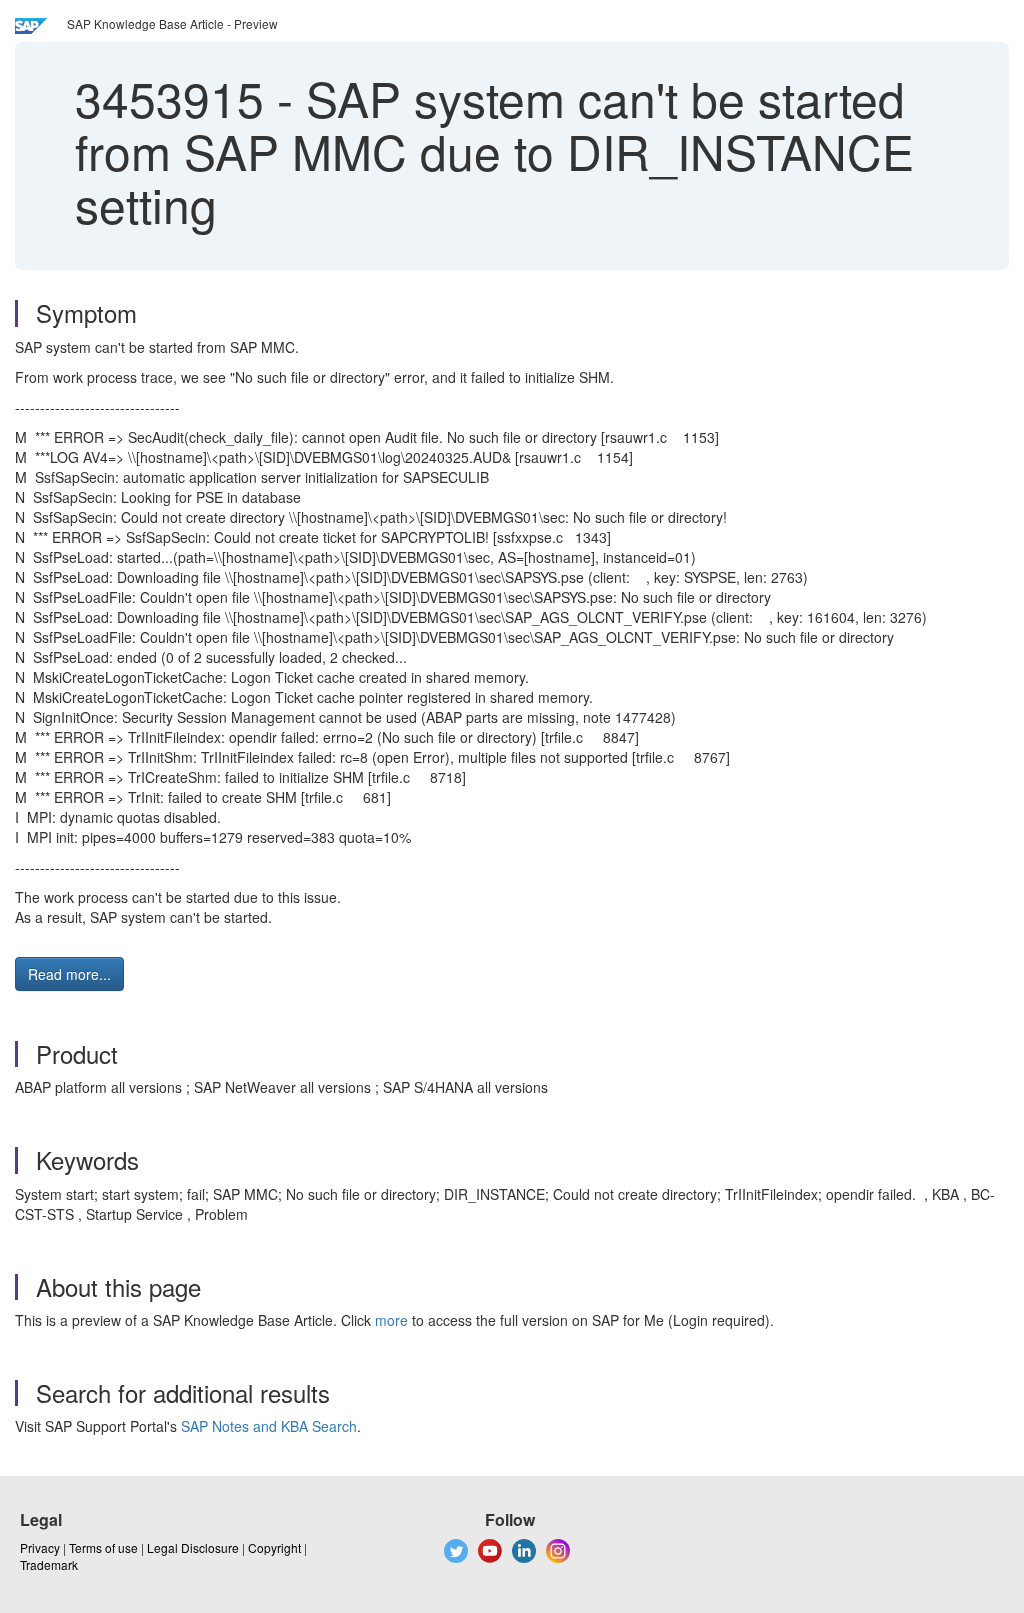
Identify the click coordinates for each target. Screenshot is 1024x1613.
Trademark (49, 1564)
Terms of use (103, 1547)
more (391, 1320)
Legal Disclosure (193, 1547)
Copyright (274, 1547)
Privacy (40, 1547)
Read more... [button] (69, 974)
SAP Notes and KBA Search (269, 1426)
